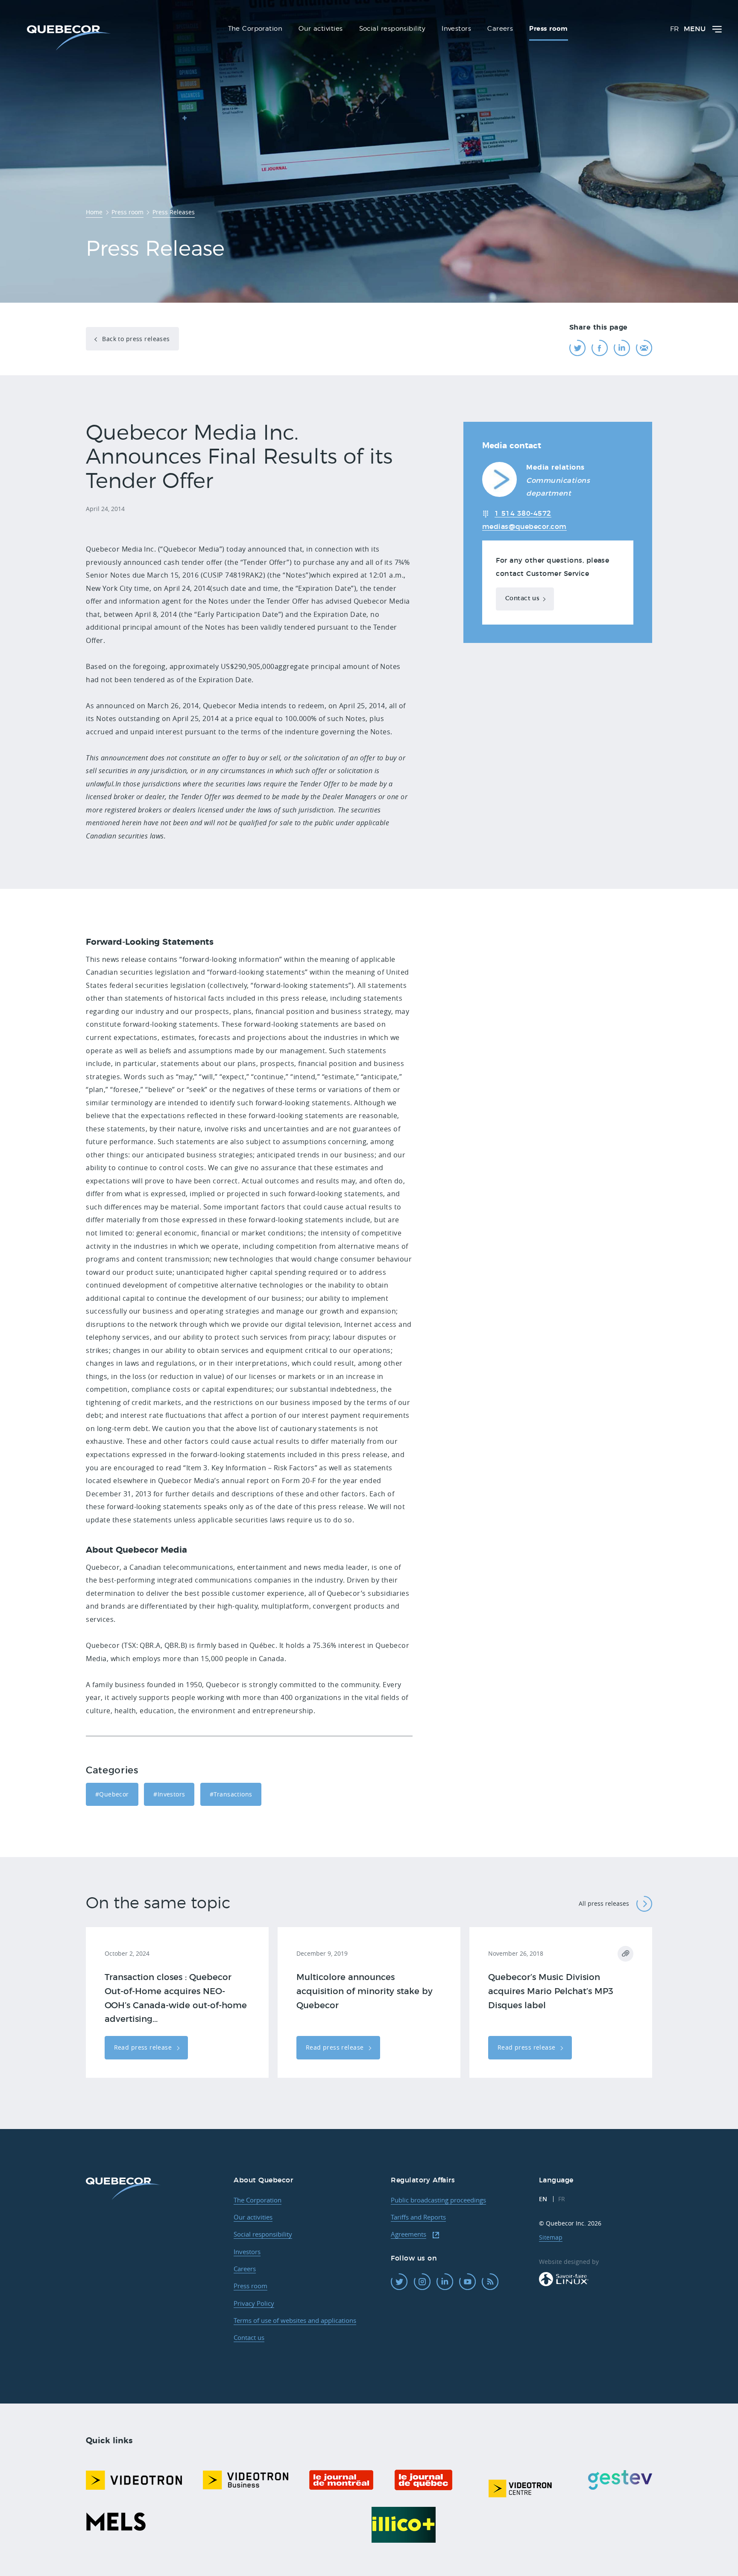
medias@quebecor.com (524, 527)
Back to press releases (135, 339)
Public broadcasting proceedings (438, 2200)
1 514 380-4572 (523, 514)
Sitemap (551, 2237)
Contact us (522, 599)
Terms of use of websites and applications (295, 2320)
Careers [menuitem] (500, 29)
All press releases (604, 1903)
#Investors (169, 1794)
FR (675, 29)
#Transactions (231, 1794)
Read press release (144, 2047)
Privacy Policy (254, 2303)
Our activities (253, 2217)
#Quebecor (112, 1794)
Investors (247, 2252)
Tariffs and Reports (418, 2217)
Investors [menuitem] (456, 29)
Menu (695, 29)
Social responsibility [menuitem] (392, 29)
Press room (250, 2286)
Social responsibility (263, 2234)
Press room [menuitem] (549, 29)
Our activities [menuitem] (321, 29)
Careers (245, 2269)
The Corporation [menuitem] (255, 29)
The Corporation (258, 2200)
